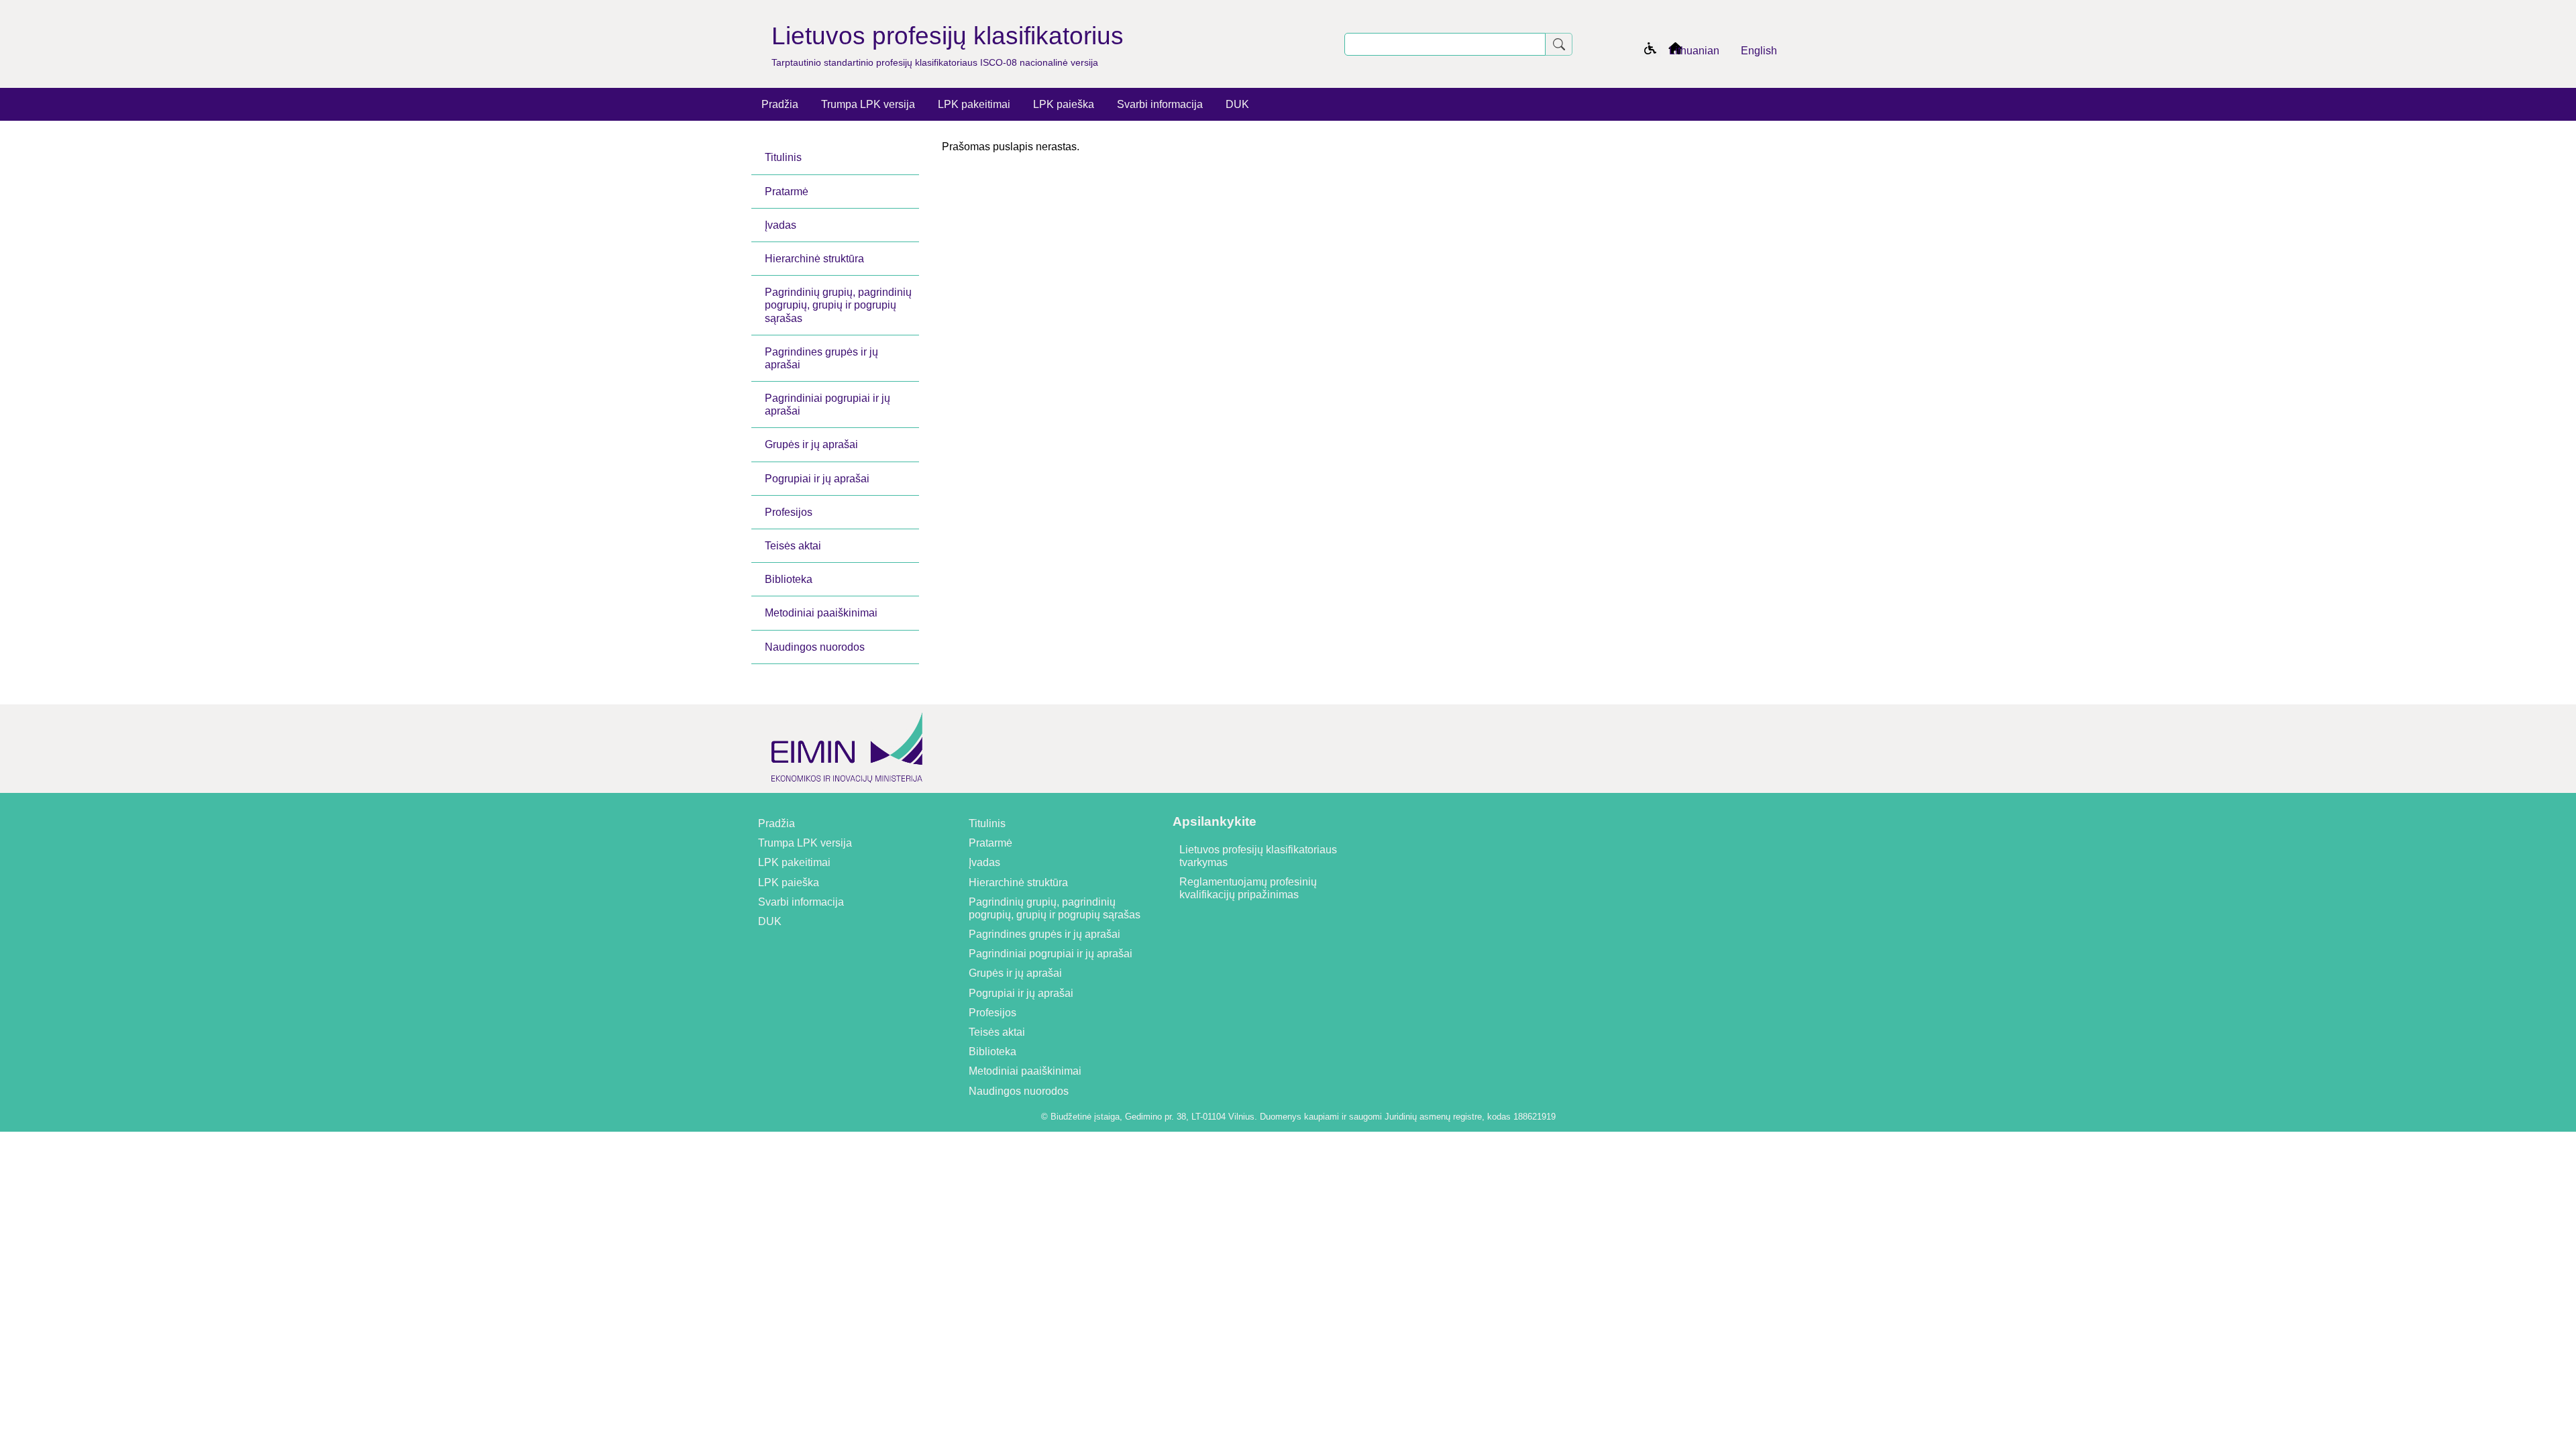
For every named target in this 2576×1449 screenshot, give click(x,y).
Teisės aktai (793, 546)
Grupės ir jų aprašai (811, 444)
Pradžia (780, 104)
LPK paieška (1064, 104)
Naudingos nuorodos (815, 647)
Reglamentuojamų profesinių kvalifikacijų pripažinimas (1248, 888)
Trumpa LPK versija (868, 104)
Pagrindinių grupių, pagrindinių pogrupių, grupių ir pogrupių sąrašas (838, 305)
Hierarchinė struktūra (814, 259)
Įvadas (781, 225)
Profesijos (789, 512)
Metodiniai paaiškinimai (821, 613)
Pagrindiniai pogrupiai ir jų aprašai (827, 405)
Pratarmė (787, 192)
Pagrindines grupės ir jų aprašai (821, 358)
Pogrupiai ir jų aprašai (817, 479)
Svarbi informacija (1160, 104)
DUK (1237, 104)
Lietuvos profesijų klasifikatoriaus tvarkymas (1258, 856)
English (1759, 51)
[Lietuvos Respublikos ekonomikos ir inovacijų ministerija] (847, 787)
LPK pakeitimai (974, 104)
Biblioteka (789, 579)
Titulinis (783, 157)
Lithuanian (1694, 51)
